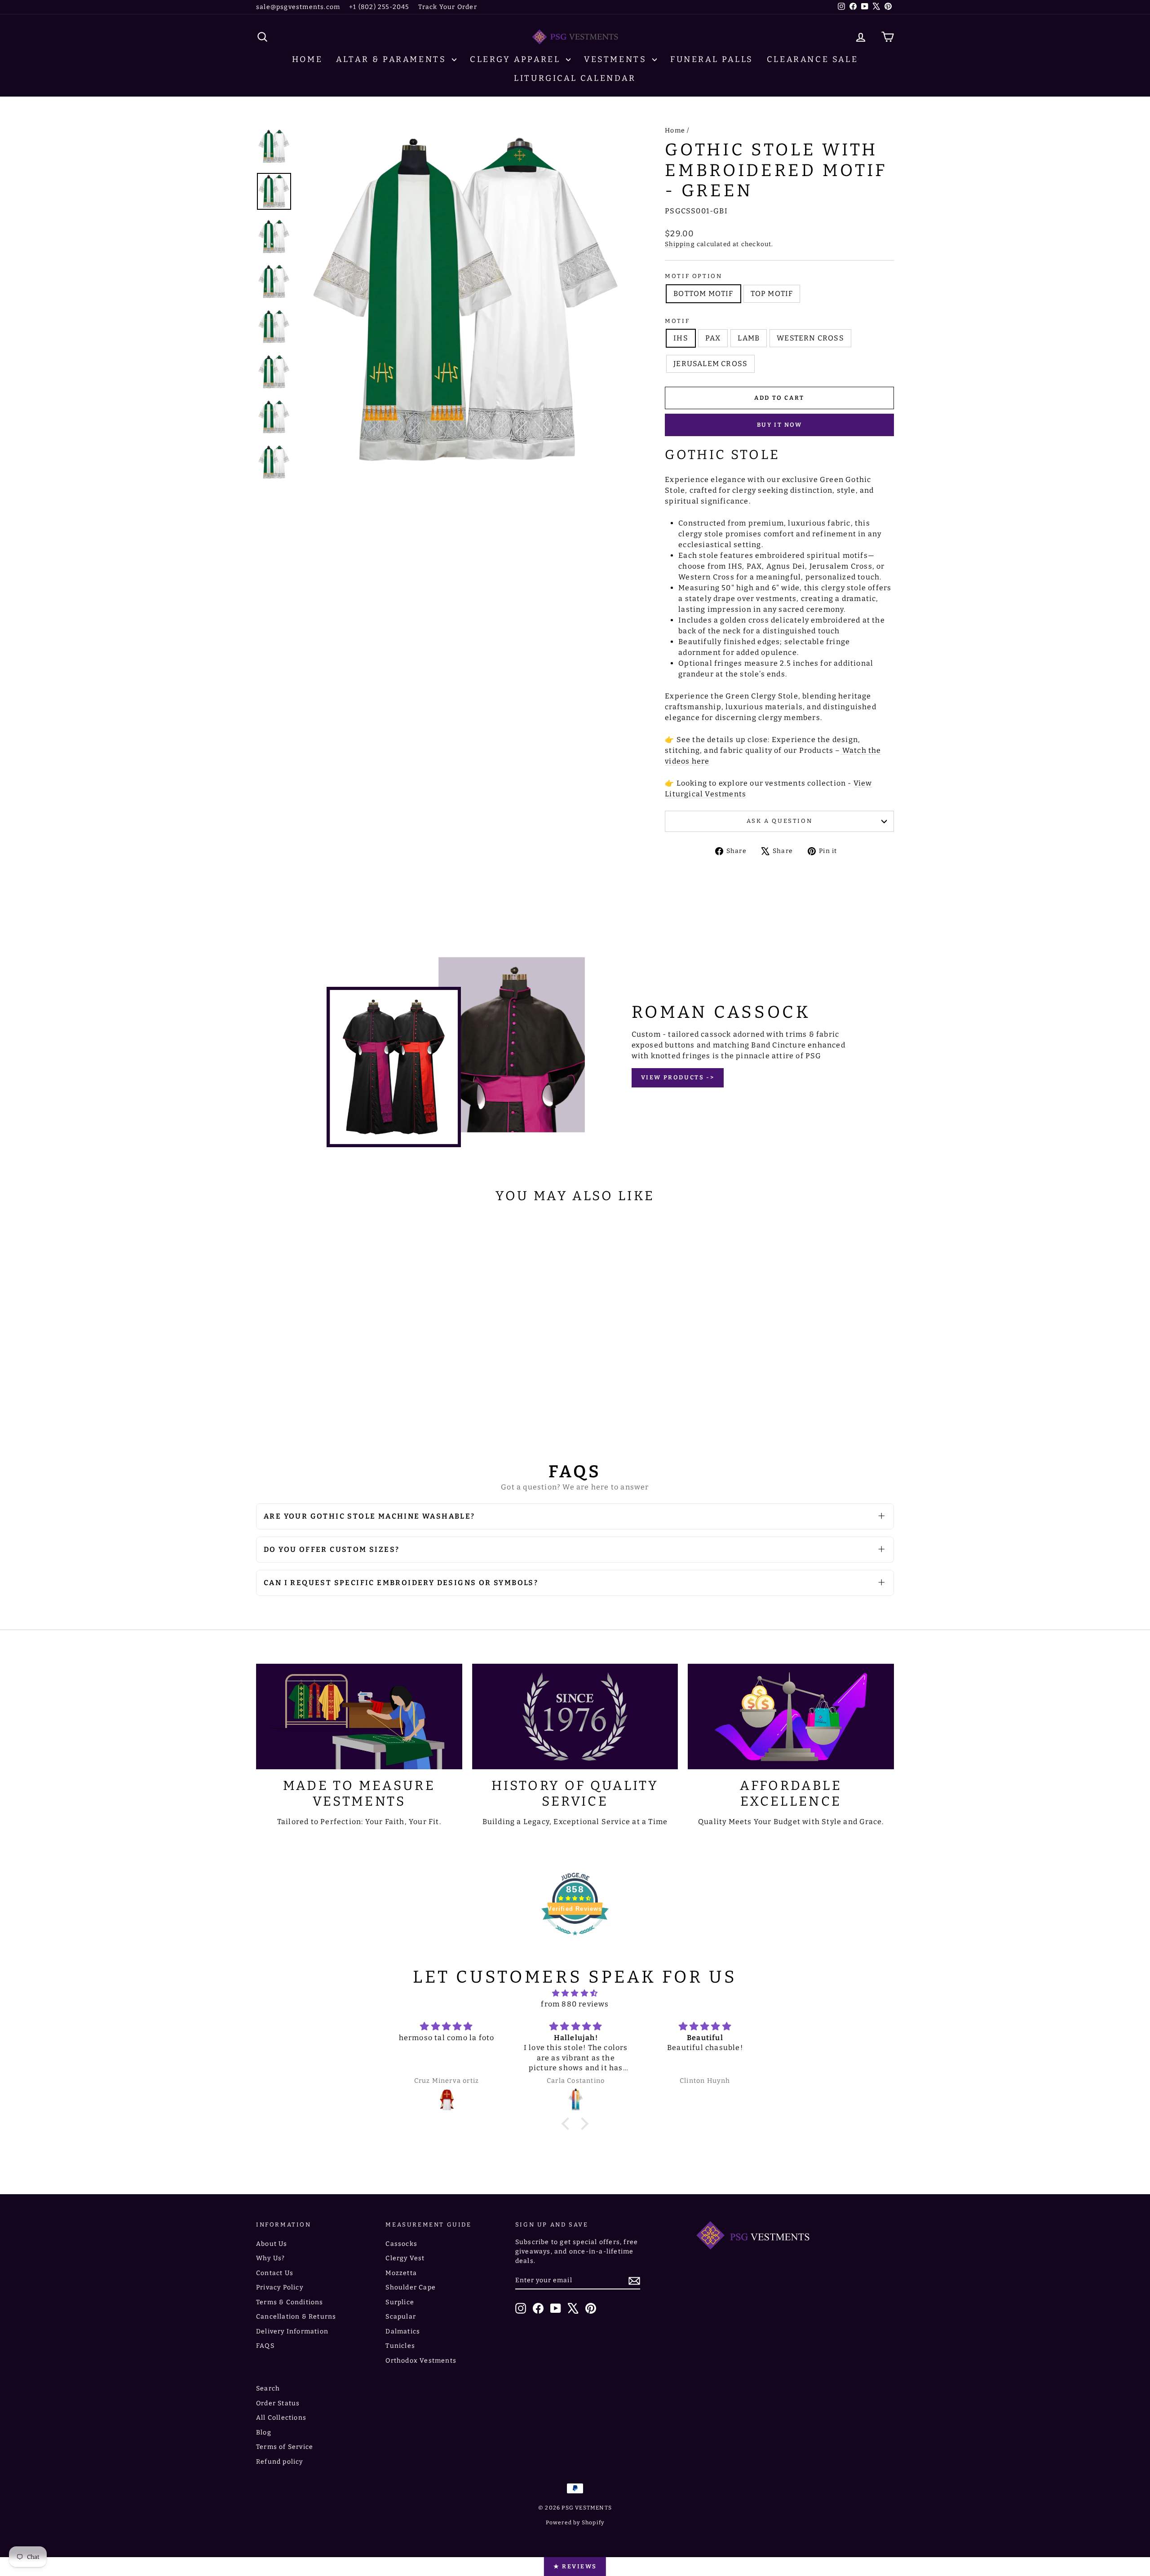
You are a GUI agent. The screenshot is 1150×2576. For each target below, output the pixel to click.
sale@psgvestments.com (298, 7)
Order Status (278, 2403)
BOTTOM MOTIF (703, 294)
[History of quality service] (575, 1717)
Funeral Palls (712, 59)
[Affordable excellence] (791, 1717)
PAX (713, 338)
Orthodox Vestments (421, 2361)
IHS (681, 338)
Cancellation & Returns (296, 2317)
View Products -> (678, 1077)
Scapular (401, 2317)
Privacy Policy (280, 2287)
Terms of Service (285, 2447)
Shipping (680, 244)
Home (307, 59)
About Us (272, 2244)
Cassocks (401, 2244)
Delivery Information (292, 2331)
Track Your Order (448, 7)
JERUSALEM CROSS (710, 364)
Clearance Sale (812, 59)
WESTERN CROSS (810, 338)
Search (268, 2388)
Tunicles (400, 2346)
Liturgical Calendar (575, 78)
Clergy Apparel (517, 59)
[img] (575, 1993)
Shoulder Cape (411, 2287)
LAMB (749, 338)
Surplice (400, 2302)
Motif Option (693, 276)
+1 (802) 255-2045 (379, 7)
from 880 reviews (575, 2004)
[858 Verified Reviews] (575, 1940)
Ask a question (779, 821)
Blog (264, 2432)
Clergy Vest (405, 2258)
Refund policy (280, 2462)
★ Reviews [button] (575, 2566)
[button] (568, 2124)
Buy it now (780, 425)
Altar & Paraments (393, 59)
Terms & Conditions (290, 2302)
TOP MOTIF (772, 294)
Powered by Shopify (575, 2523)
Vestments (617, 59)
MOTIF (677, 321)
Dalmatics (403, 2331)
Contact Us (275, 2273)
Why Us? (270, 2258)
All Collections (281, 2418)
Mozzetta (401, 2273)
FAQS (265, 2346)
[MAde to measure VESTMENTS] (359, 1717)
